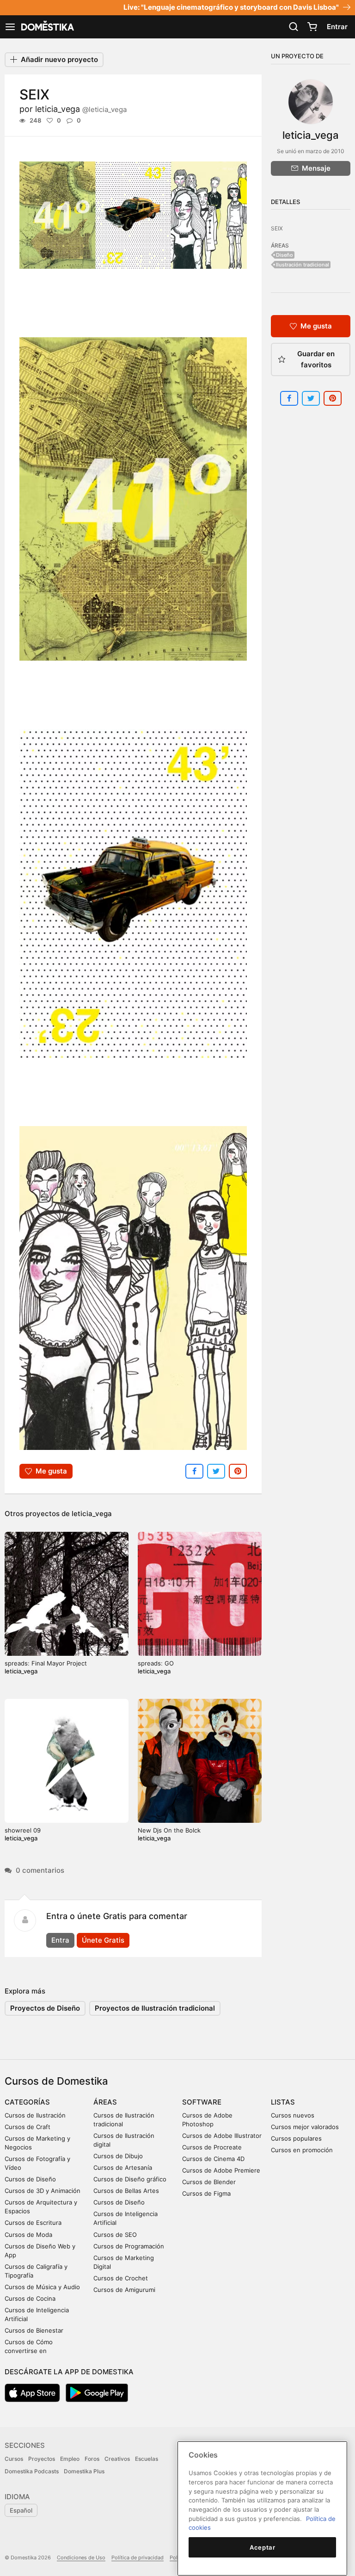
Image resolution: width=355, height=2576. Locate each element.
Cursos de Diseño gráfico (130, 2179)
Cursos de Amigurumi (124, 2290)
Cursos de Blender (209, 2182)
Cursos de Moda (28, 2235)
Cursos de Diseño (30, 2179)
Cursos (14, 2459)
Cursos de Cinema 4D (213, 2159)
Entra (60, 1940)
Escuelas (147, 2459)
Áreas (105, 2102)
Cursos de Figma (206, 2193)
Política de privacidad (138, 2557)
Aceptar (263, 2547)
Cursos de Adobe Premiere (221, 2170)
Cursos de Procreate (212, 2147)
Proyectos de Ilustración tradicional (155, 2008)
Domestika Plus (84, 2471)
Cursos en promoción (302, 2150)
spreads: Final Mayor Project (46, 1663)
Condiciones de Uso (81, 2557)
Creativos (117, 2459)
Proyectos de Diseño (45, 2008)
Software (202, 2102)
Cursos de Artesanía (123, 2167)
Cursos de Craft (28, 2127)
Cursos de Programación (129, 2246)
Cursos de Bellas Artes (126, 2191)
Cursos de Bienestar (34, 2330)
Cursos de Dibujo (118, 2156)
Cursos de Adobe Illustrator (222, 2136)
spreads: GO (156, 1663)
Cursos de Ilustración (35, 2115)
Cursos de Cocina (30, 2298)
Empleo (70, 2459)
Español (21, 2510)
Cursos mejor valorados (305, 2127)
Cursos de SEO (115, 2235)
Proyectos (42, 2459)
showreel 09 (23, 1830)
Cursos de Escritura (33, 2223)
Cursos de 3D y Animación (43, 2191)
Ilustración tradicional (303, 265)
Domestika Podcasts (32, 2471)
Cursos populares (296, 2138)
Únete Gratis (103, 1940)
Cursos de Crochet (121, 2278)
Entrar (337, 27)
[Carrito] (312, 27)
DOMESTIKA (47, 27)
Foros (92, 2459)
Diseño (285, 255)
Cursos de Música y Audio (42, 2287)
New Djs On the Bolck (169, 1830)
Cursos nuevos (293, 2115)
